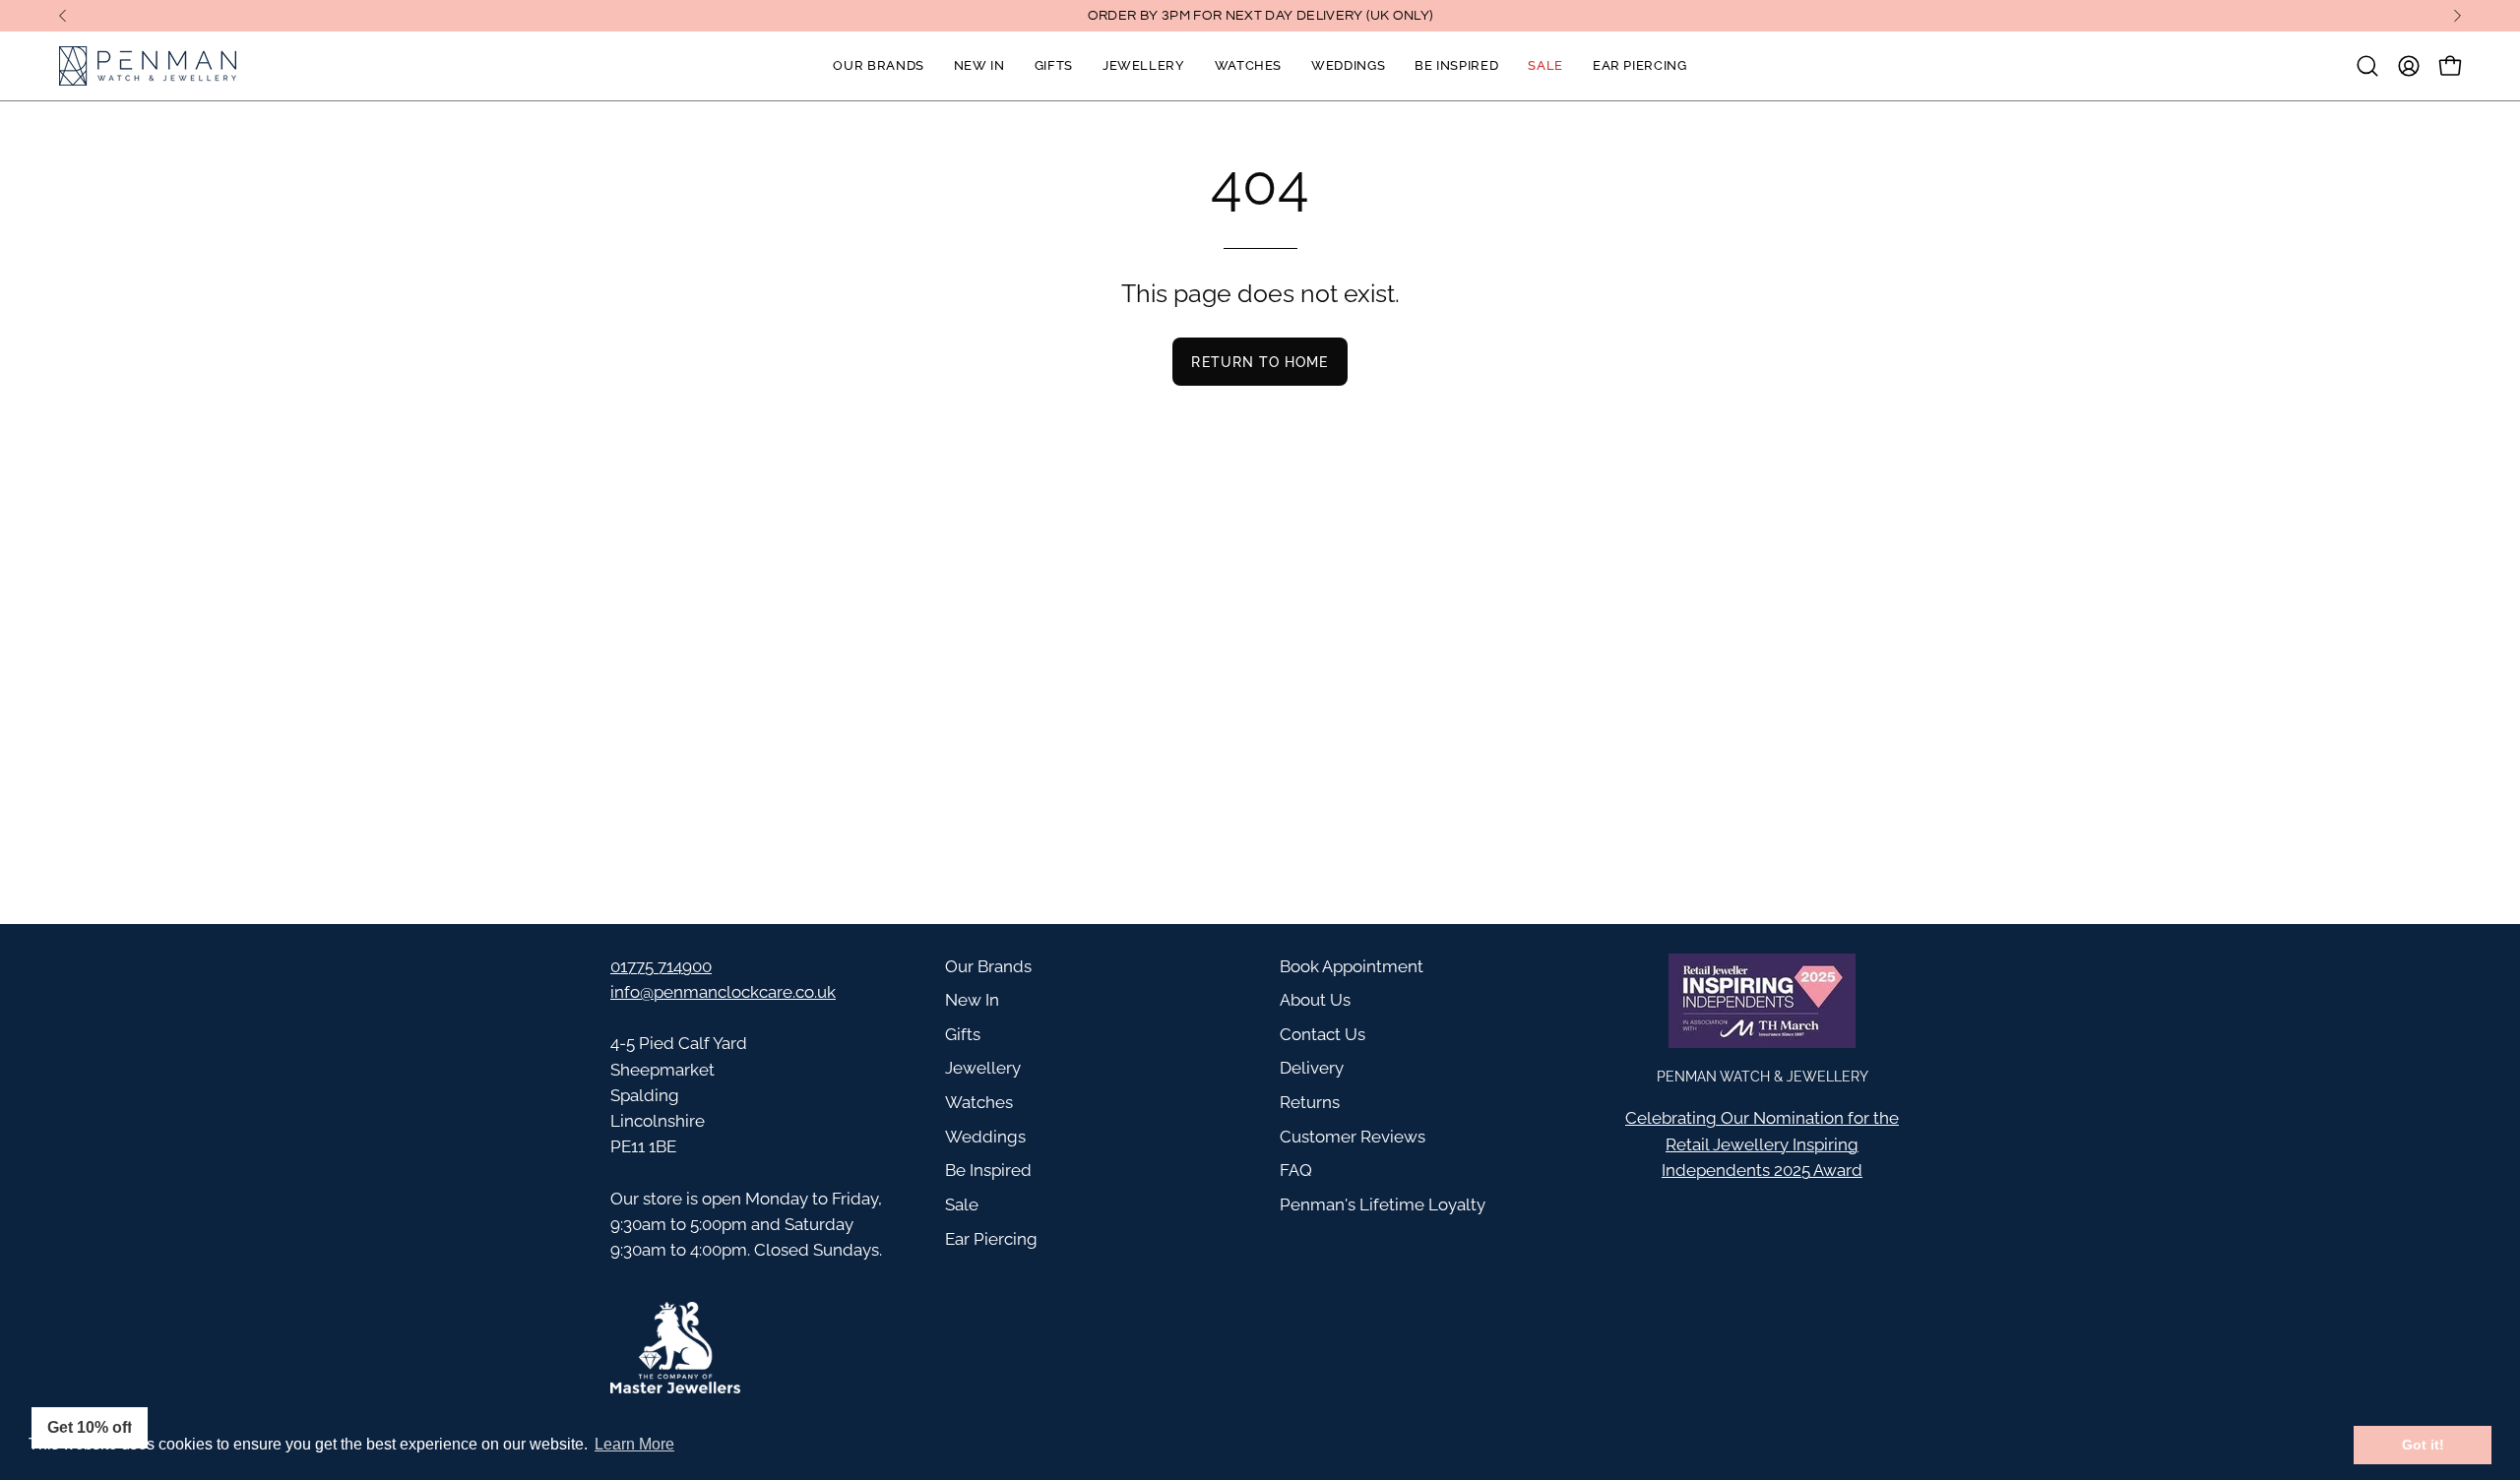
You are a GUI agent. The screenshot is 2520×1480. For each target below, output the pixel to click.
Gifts (963, 1034)
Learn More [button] (634, 1444)
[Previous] (63, 16)
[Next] (2457, 16)
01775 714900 (661, 966)
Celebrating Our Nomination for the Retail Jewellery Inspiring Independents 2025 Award (1762, 1143)
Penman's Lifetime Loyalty (1383, 1204)
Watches (979, 1102)
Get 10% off (90, 1427)
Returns (1310, 1102)
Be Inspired (988, 1170)
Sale (962, 1204)
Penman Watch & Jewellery (1763, 1076)
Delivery (1312, 1068)
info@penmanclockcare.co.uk (723, 992)
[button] (2367, 66)
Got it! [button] (2423, 1445)
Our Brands (988, 966)
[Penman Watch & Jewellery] (148, 66)
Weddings (985, 1137)
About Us (1315, 1000)
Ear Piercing (991, 1239)
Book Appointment (1352, 966)
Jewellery (983, 1068)
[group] (1260, 16)
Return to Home (1260, 362)
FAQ (1296, 1170)
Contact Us (1323, 1034)
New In (972, 1000)
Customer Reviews (1353, 1137)
